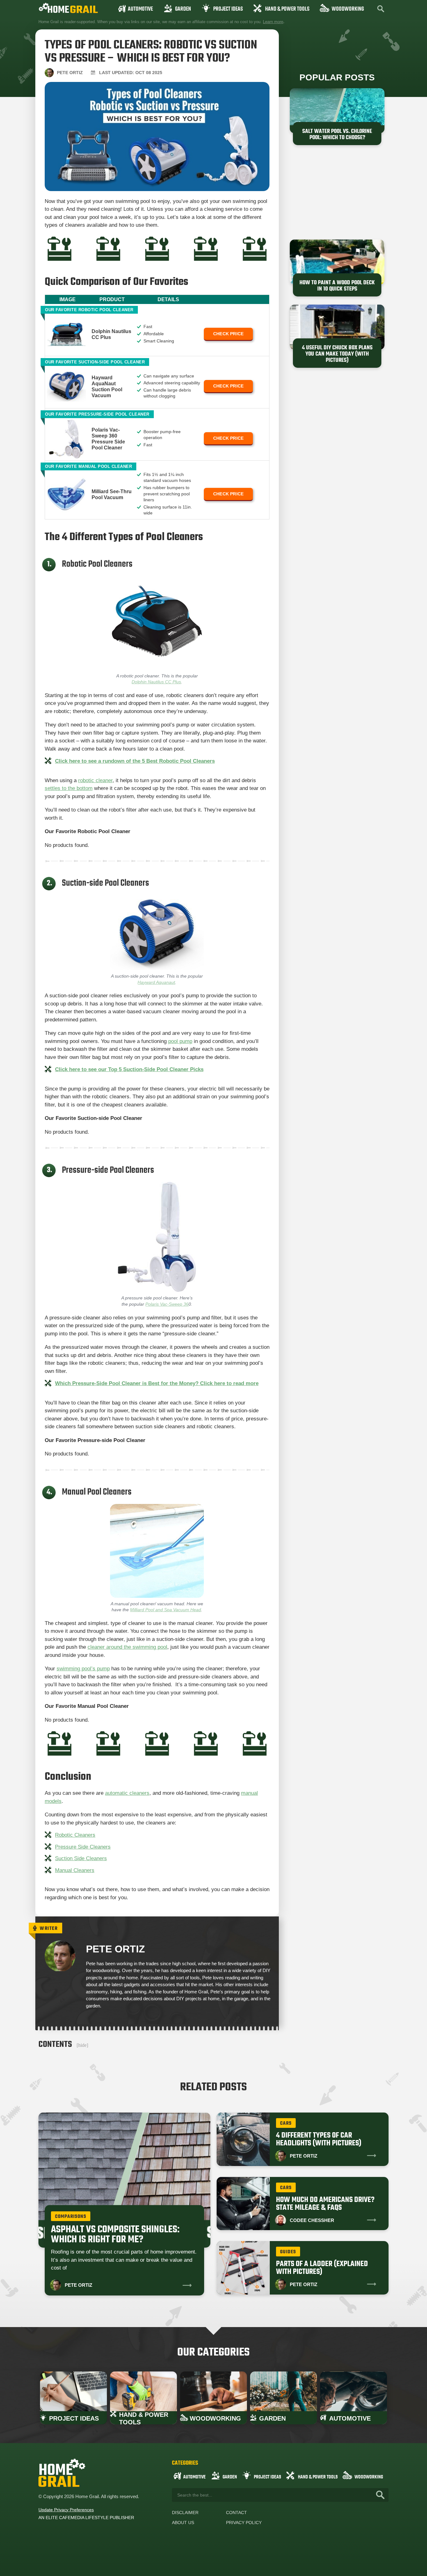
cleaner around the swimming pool (127, 1647)
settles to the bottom (69, 788)
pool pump (180, 1041)
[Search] (380, 2495)
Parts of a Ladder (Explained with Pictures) (322, 2268)
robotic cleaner (95, 780)
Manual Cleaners (75, 1870)
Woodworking (348, 9)
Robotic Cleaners (75, 1835)
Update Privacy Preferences (66, 2510)
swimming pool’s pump (83, 1669)
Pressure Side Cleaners (83, 1847)
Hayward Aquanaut (156, 982)
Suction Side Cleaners (81, 1858)
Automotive (140, 9)
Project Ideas (228, 9)
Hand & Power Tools (287, 9)
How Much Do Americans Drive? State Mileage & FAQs (325, 2204)
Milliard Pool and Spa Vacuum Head (166, 1610)
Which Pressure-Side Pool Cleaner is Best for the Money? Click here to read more (157, 1383)
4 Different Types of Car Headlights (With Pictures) (319, 2139)
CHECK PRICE (228, 334)
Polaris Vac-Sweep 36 (167, 1304)
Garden (183, 9)
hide (82, 2045)
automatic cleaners (127, 1793)
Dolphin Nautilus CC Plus (156, 682)
